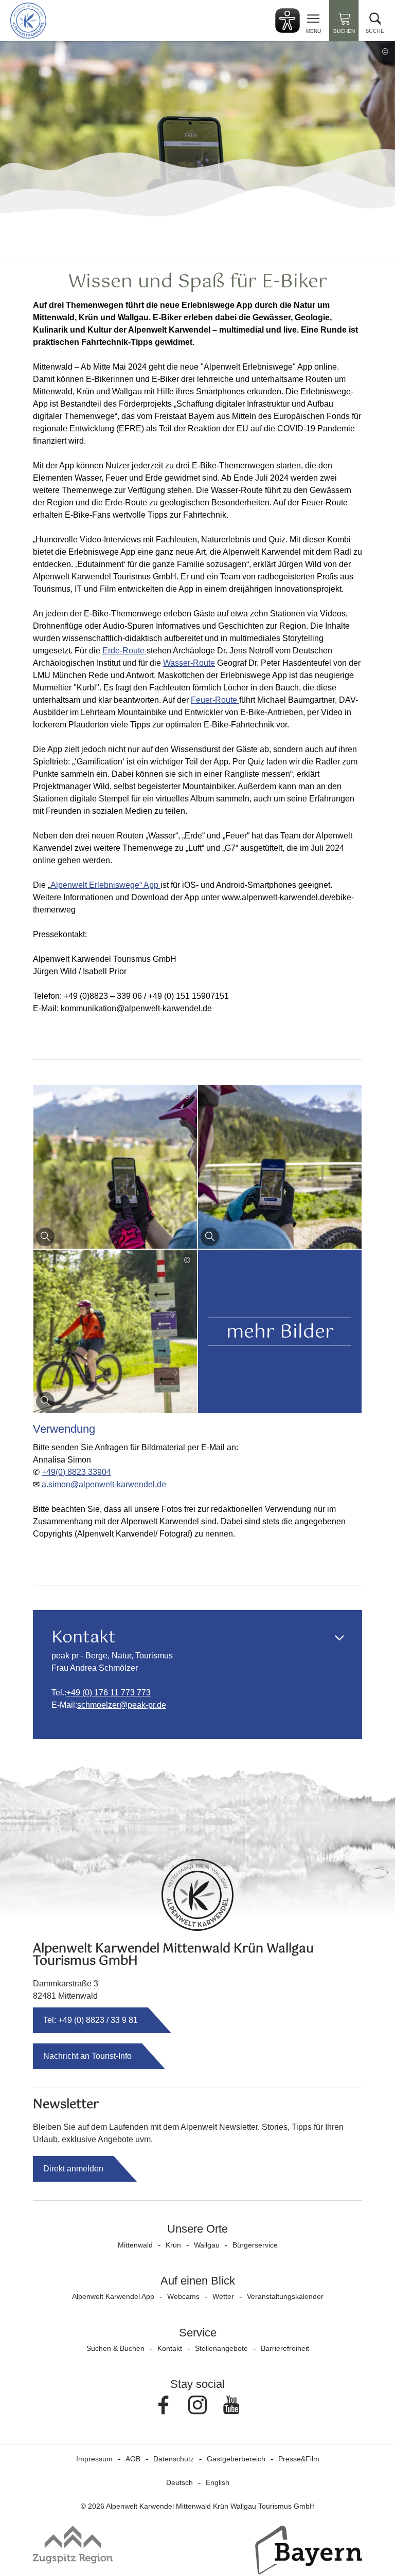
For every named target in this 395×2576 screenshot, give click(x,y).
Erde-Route (124, 651)
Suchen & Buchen (115, 2348)
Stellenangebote (221, 2348)
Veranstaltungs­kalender (285, 2296)
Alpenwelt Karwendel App (113, 2296)
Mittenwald (135, 2245)
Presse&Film (299, 2459)
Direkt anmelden (73, 2169)
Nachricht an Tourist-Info (87, 2056)
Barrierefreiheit (285, 2348)
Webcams (183, 2296)
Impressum (94, 2459)
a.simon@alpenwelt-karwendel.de (104, 1484)
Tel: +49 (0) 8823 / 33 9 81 (91, 2020)
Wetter (223, 2296)
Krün (173, 2245)
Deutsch (179, 2482)
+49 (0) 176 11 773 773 (109, 1693)
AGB (133, 2459)
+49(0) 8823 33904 (76, 1472)
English (218, 2482)
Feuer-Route (215, 700)
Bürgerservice (255, 2245)
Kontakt (170, 2348)
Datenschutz (174, 2459)
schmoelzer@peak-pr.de (122, 1705)
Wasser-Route (189, 663)
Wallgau (207, 2245)
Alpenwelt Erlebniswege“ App (105, 885)
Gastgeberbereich (236, 2459)
